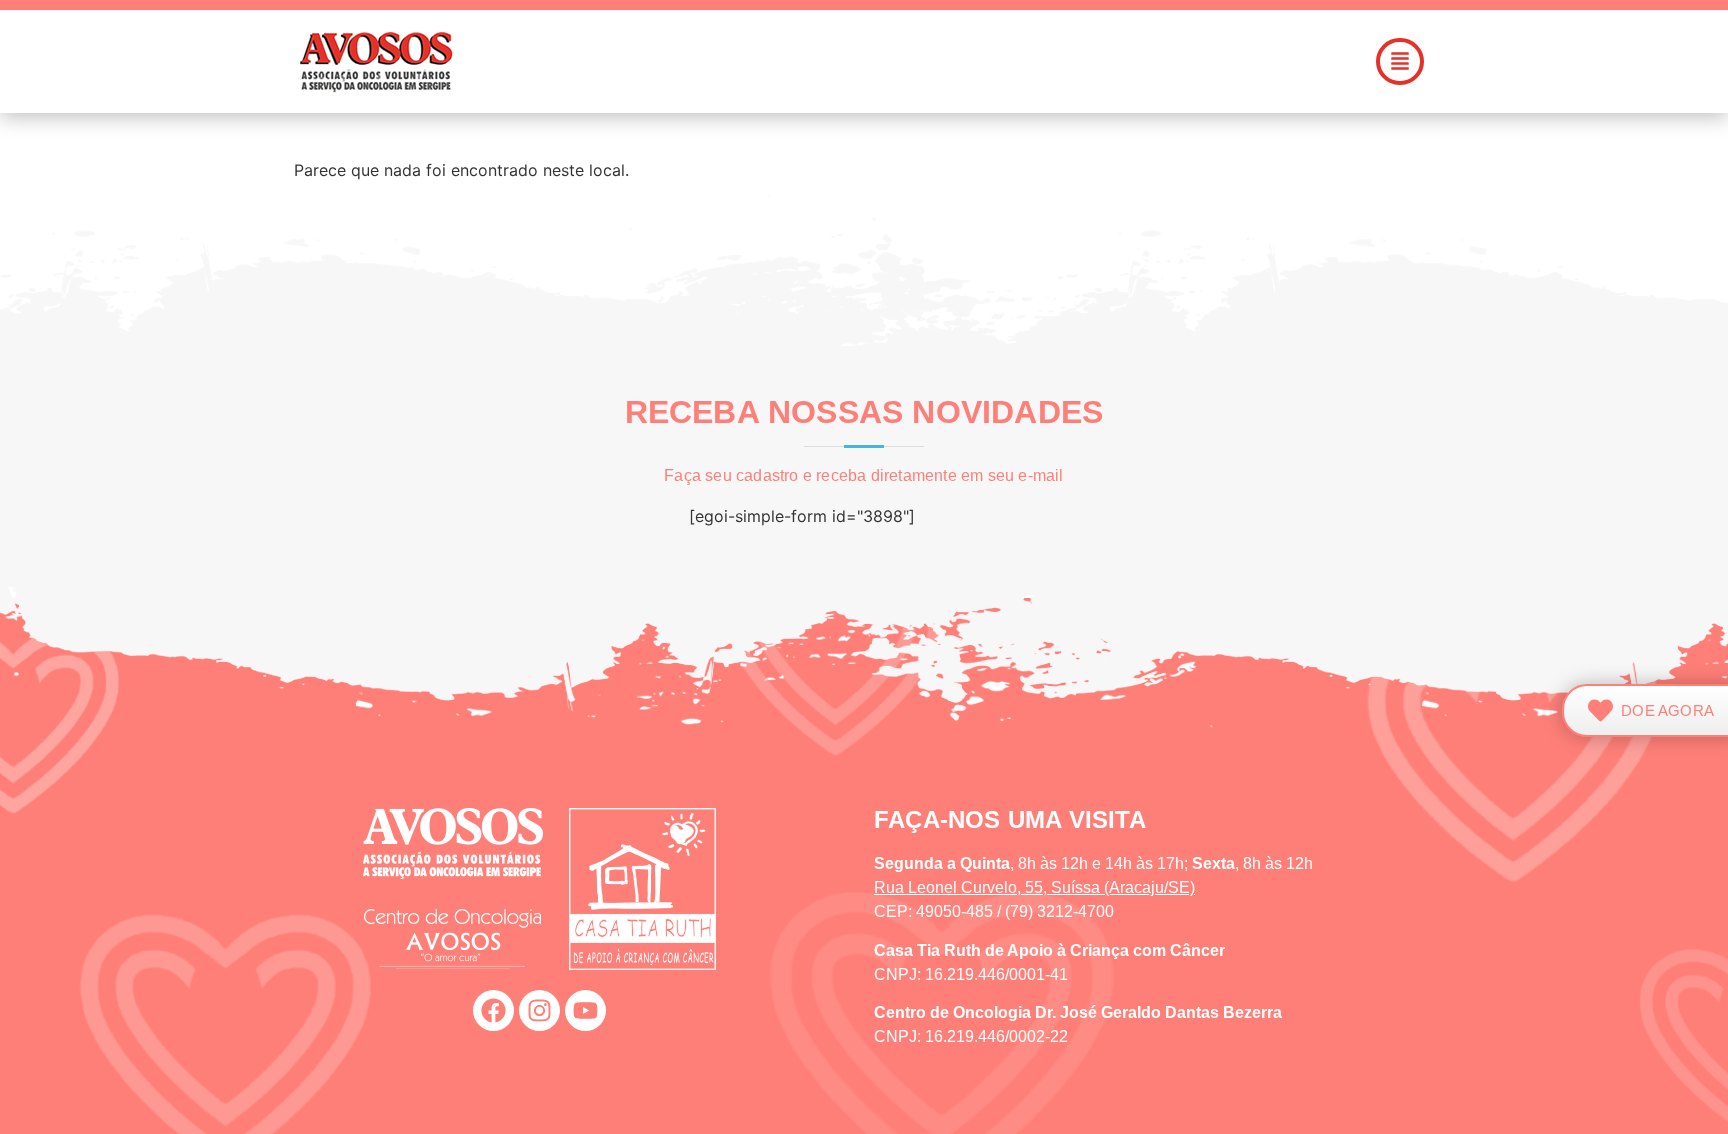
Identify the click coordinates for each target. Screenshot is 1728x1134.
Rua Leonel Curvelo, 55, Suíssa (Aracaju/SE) (1034, 887)
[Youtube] (585, 1010)
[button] (978, 61)
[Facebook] (493, 1010)
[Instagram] (539, 1010)
